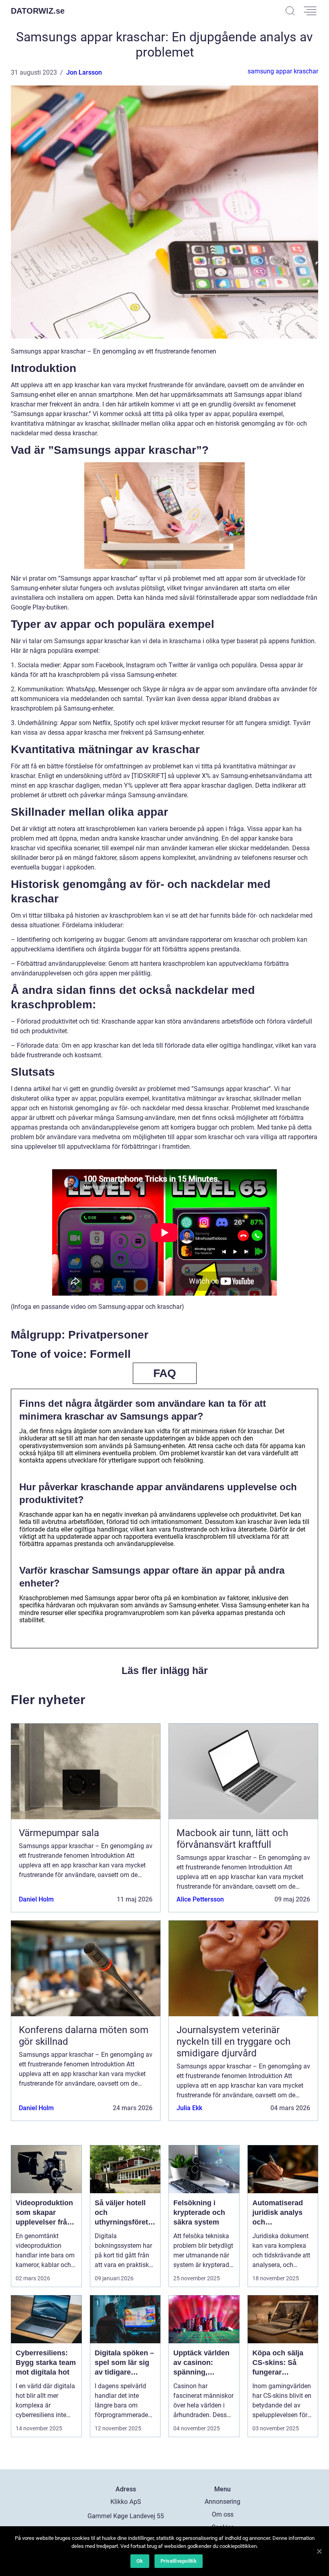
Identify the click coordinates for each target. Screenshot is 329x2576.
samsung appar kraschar (283, 71)
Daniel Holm (36, 1899)
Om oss (223, 2514)
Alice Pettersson (200, 1899)
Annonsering (222, 2502)
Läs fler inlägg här (165, 1670)
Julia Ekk (189, 2108)
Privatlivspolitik (179, 2561)
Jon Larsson (84, 72)
